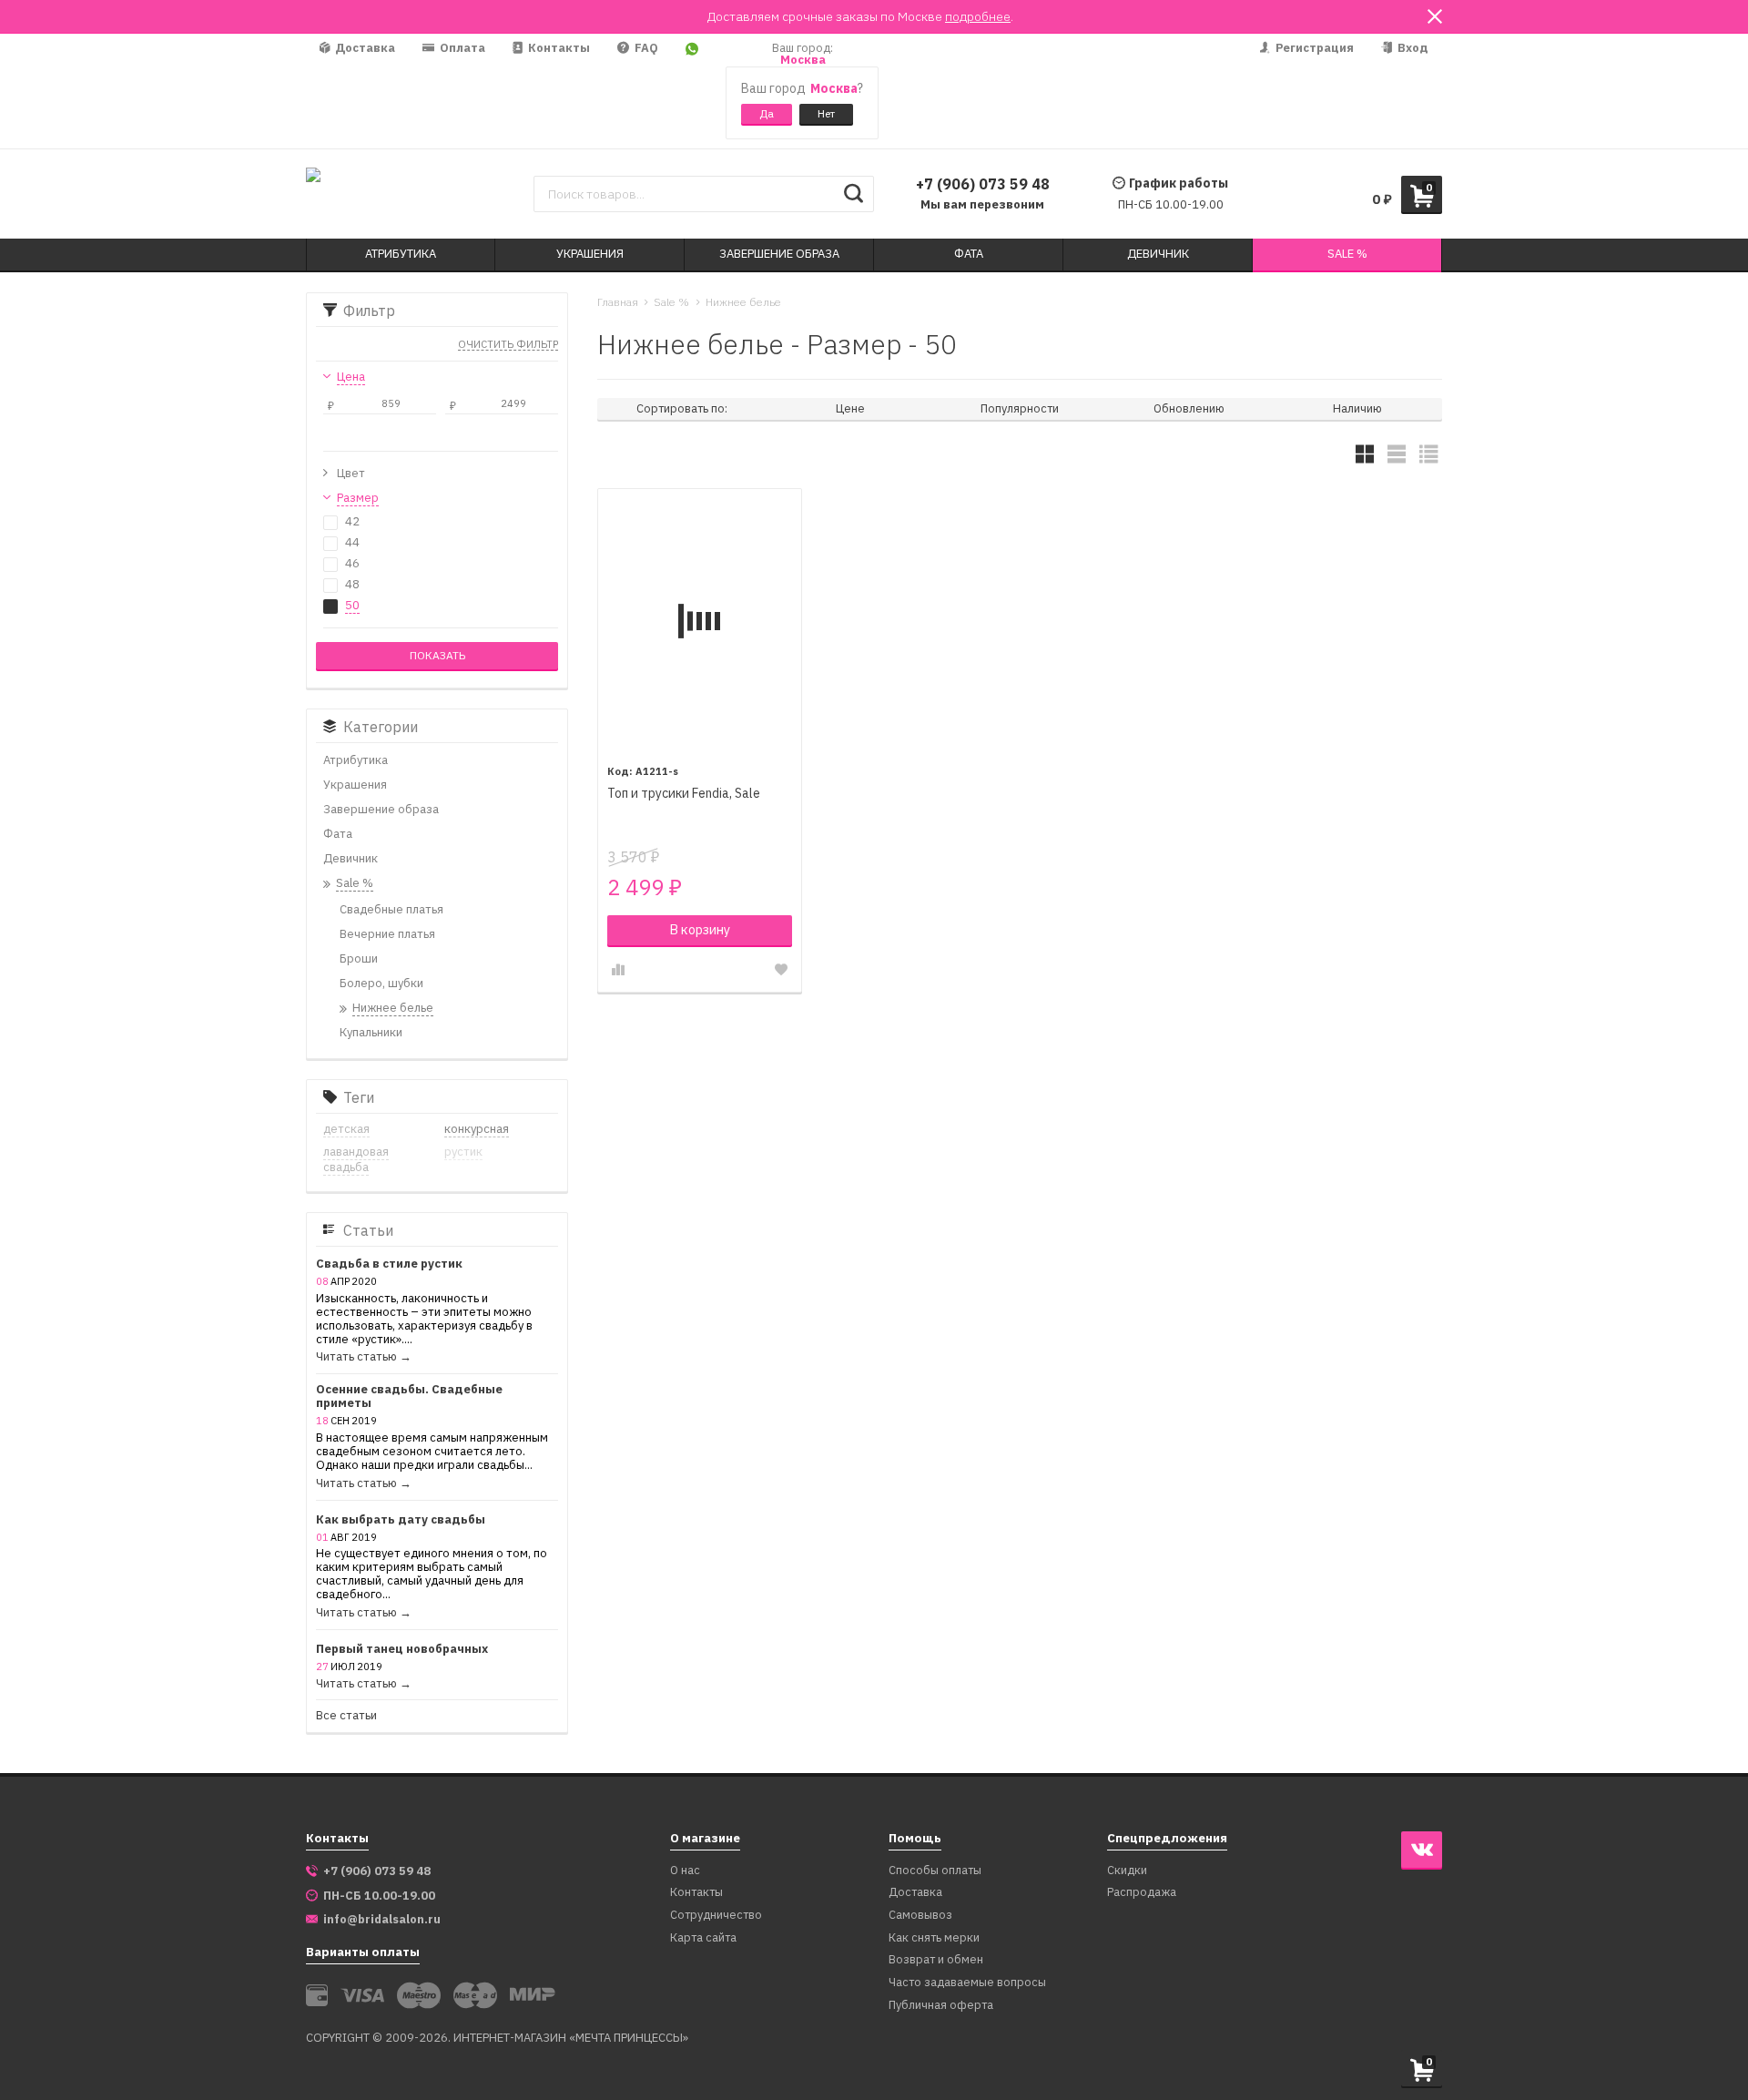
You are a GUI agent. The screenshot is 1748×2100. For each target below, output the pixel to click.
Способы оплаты (935, 1871)
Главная (618, 302)
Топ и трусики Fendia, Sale (684, 794)
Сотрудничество (716, 1916)
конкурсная (477, 1129)
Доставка (364, 48)
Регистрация (1313, 48)
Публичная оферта (941, 2006)
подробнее (978, 16)
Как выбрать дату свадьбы (401, 1520)
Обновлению (1189, 408)
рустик (463, 1152)
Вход (1412, 48)
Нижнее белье (743, 302)
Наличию (1357, 408)
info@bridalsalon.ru (382, 1920)
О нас (685, 1871)
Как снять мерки (934, 1938)
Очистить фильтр (508, 345)
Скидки (1127, 1871)
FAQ (645, 48)
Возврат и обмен (936, 1960)
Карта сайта (703, 1938)
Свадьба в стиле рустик (389, 1264)
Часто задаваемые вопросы (967, 1983)
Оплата (461, 48)
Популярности (1020, 408)
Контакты (558, 48)
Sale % (671, 302)
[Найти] (854, 194)
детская (346, 1129)
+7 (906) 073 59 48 (983, 184)
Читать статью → (364, 1357)
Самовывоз (920, 1916)
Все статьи (346, 1716)
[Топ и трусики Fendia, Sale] (700, 621)
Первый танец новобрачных (402, 1650)
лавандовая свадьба (356, 1159)
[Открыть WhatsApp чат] (692, 91)
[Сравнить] (618, 970)
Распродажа (1142, 1893)
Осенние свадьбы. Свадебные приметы (409, 1397)
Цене (850, 408)
